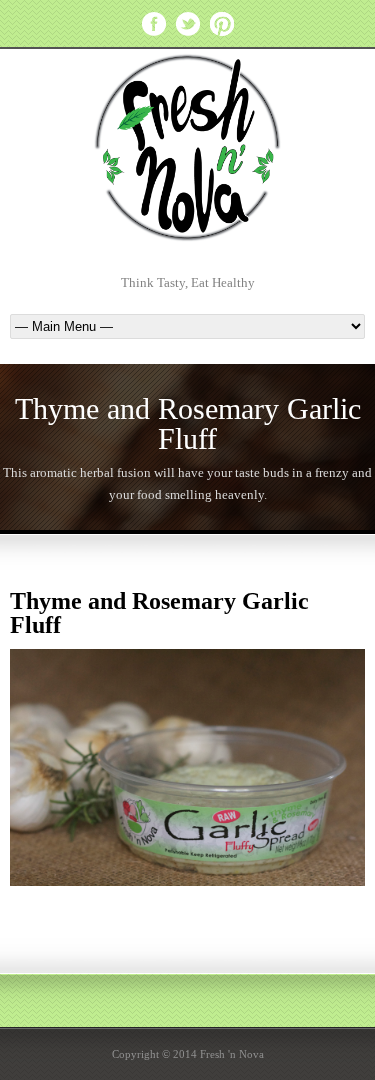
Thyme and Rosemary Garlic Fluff (159, 613)
